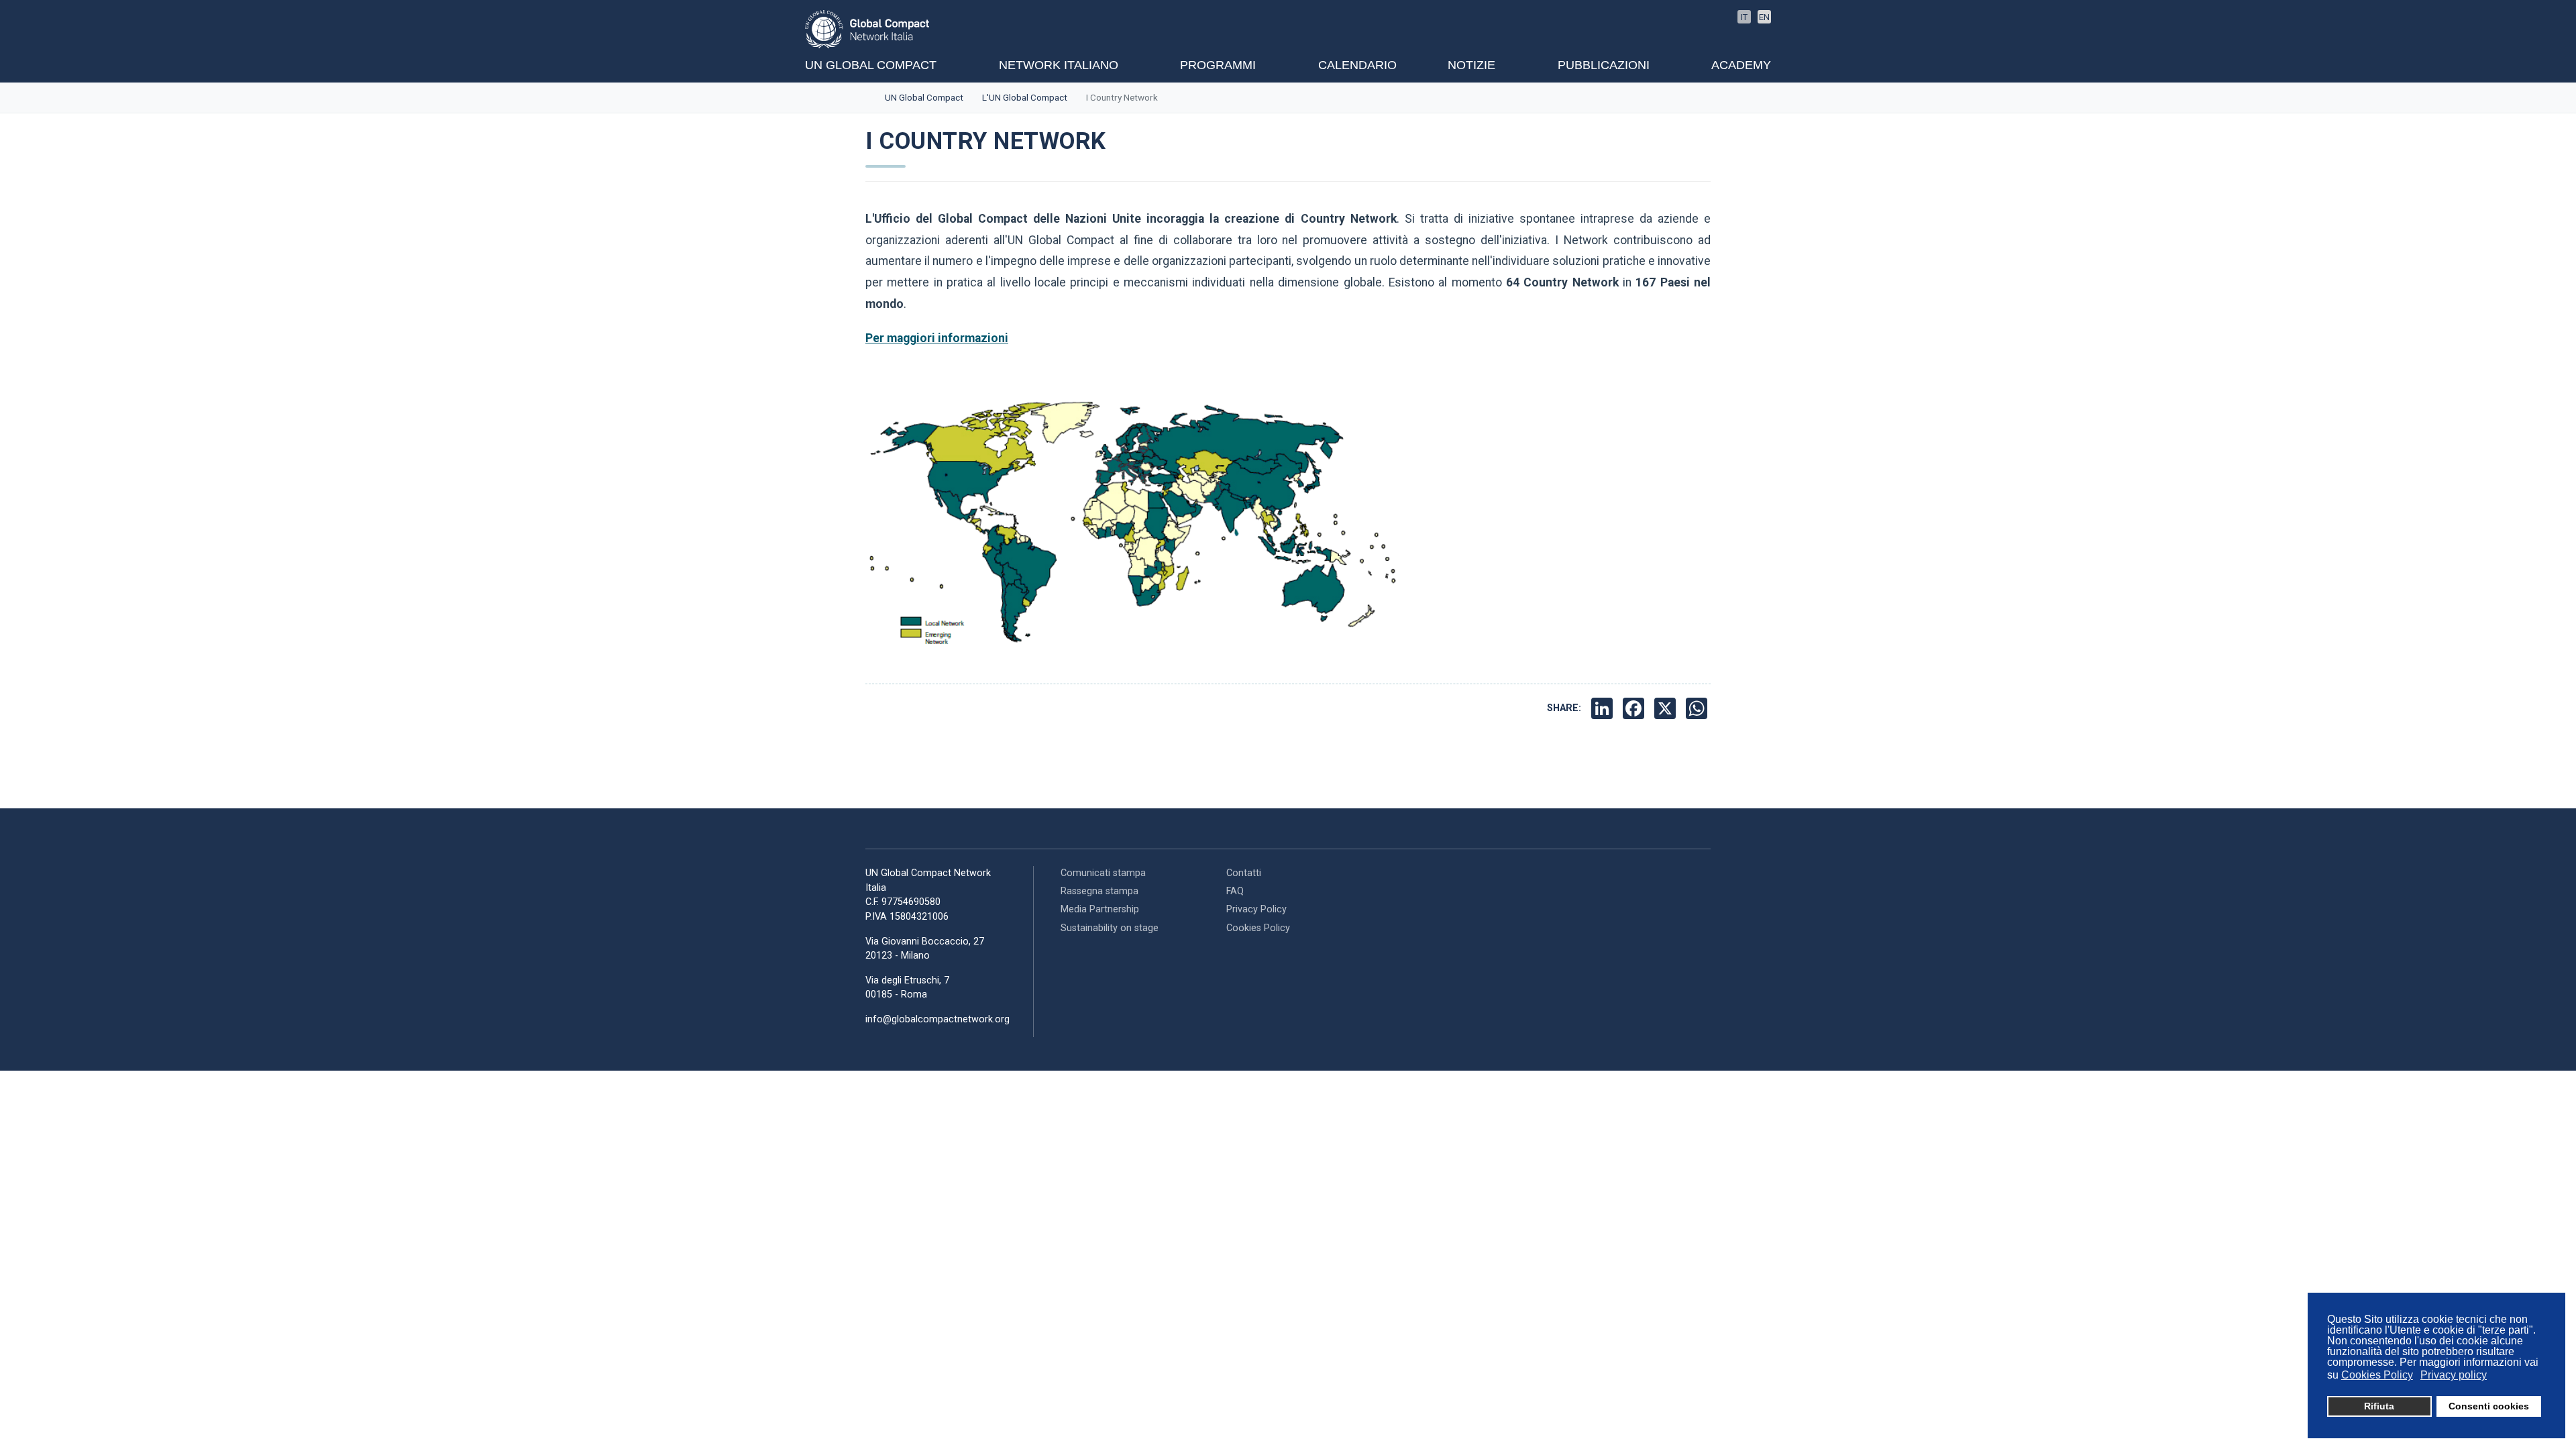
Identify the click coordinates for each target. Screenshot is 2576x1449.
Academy (1741, 65)
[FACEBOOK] (1635, 708)
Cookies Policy (1258, 928)
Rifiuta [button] (2379, 1406)
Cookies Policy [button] (2377, 1375)
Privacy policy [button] (2454, 1375)
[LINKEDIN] (1604, 708)
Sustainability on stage (1110, 928)
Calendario (1357, 65)
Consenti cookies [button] (2489, 1406)
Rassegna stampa (1099, 891)
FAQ (1235, 891)
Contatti (1244, 873)
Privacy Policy (1256, 909)
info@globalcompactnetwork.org (937, 1019)
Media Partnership (1100, 909)
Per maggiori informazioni (937, 338)
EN (1764, 17)
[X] (1667, 708)
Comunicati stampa (1103, 873)
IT (1744, 17)
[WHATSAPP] (1698, 708)
